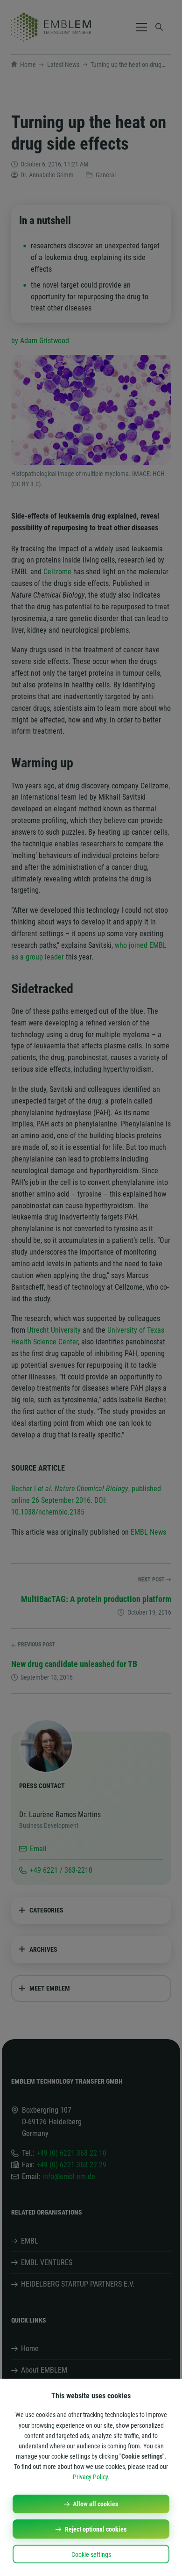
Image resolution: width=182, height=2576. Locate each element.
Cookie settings (91, 2554)
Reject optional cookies (96, 2529)
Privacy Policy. (91, 2477)
